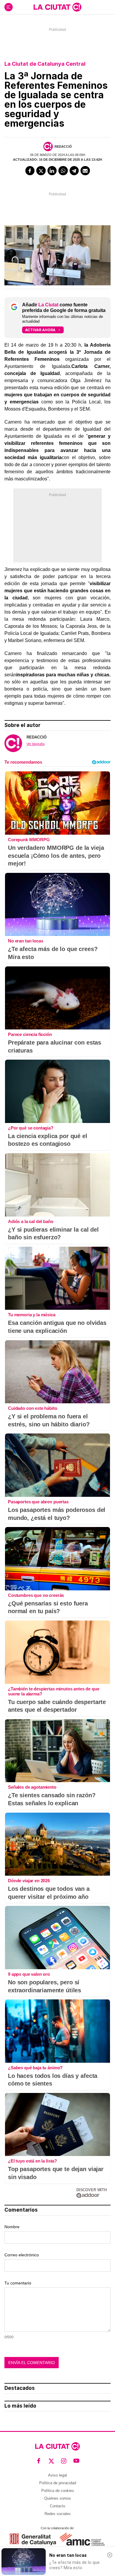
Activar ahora (40, 330)
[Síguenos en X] (51, 2461)
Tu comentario (18, 2283)
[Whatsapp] (63, 171)
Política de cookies (58, 2491)
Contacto (57, 2506)
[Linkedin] (52, 171)
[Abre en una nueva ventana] (33, 2539)
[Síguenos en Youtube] (77, 2461)
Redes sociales (58, 2514)
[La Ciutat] (57, 7)
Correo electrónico (22, 2255)
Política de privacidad (58, 2483)
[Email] (85, 171)
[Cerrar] (110, 2555)
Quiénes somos (58, 2498)
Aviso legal (57, 2475)
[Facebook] (30, 171)
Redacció (63, 147)
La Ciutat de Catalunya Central (45, 64)
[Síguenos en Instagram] (64, 2461)
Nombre (12, 2227)
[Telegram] (74, 171)
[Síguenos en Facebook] (39, 2461)
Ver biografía (36, 744)
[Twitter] (41, 171)
